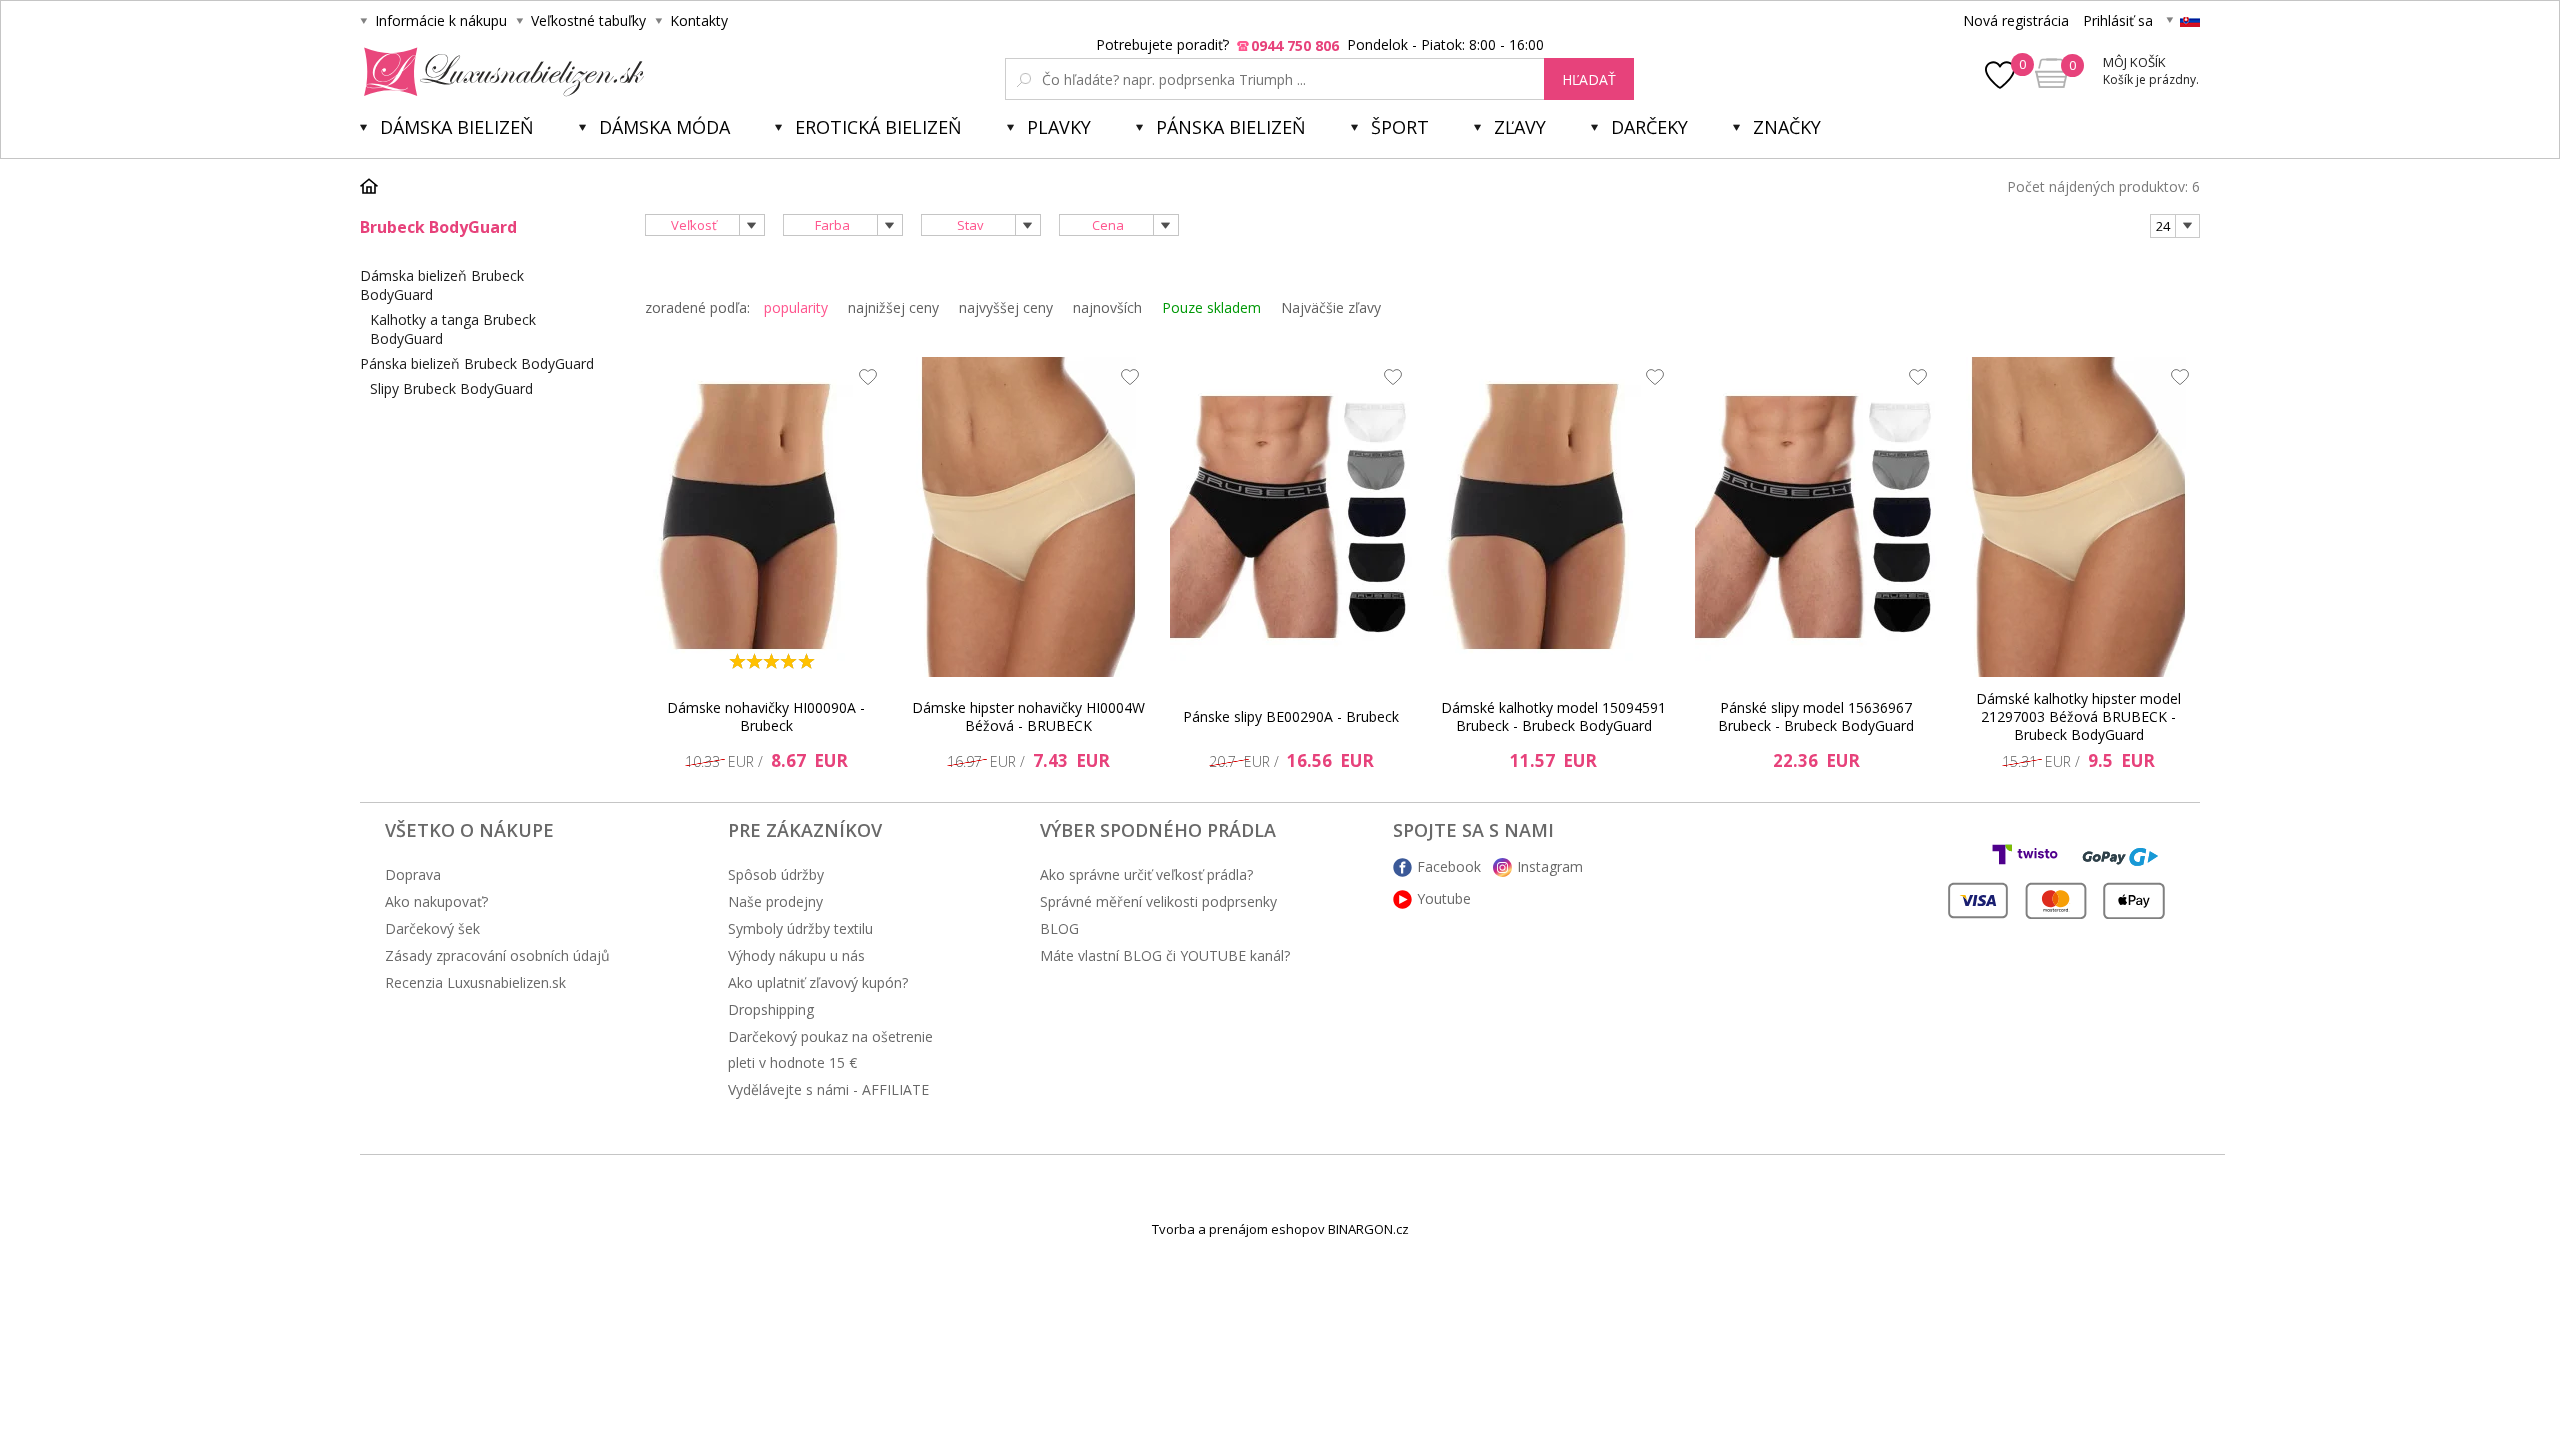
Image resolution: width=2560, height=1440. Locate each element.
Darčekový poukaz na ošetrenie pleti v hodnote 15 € (830, 1049)
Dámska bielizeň (457, 127)
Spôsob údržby (776, 874)
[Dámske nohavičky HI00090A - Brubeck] (766, 517)
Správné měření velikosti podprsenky (1158, 901)
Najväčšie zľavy (1331, 307)
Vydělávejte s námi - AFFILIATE (828, 1089)
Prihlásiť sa (2118, 20)
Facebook (1449, 866)
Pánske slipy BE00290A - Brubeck (1291, 716)
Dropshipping (771, 1009)
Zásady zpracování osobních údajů (497, 955)
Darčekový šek (432, 928)
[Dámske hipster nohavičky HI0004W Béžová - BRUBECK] (1029, 517)
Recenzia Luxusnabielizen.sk (475, 982)
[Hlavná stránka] (376, 186)
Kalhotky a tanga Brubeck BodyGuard (453, 329)
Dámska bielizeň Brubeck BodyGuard (442, 285)
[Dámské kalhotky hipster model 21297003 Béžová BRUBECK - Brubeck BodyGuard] (2079, 517)
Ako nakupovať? (436, 901)
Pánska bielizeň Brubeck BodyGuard (477, 363)
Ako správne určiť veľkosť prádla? (1146, 874)
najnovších (1107, 307)
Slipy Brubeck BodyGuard (451, 388)
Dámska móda (664, 127)
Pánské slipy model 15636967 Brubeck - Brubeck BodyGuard (1816, 716)
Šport (1400, 127)
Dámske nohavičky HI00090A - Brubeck (766, 716)
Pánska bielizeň (1231, 127)
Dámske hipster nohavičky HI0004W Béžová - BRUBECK (1028, 716)
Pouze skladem (1211, 307)
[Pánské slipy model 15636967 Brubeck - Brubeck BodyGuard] (1816, 517)
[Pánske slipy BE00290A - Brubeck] (1291, 517)
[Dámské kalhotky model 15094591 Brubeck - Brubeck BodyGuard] (1554, 517)
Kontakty (699, 20)
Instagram (1550, 866)
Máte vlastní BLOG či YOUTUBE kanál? (1165, 955)
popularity (796, 307)
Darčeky (1649, 127)
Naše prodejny (775, 901)
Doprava (413, 874)
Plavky (1059, 127)
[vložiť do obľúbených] (863, 382)
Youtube (1444, 898)
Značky (1787, 127)
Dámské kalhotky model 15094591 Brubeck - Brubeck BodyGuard (1553, 716)
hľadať (1589, 79)
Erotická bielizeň (878, 127)
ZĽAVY (1520, 127)
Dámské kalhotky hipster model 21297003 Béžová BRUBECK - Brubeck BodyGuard (2078, 717)
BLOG (1059, 928)
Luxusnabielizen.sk (500, 72)
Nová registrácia (2016, 20)
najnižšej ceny (893, 307)
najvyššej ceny (1006, 307)
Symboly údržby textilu (800, 928)
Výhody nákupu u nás (796, 955)
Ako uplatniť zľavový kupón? (818, 982)
